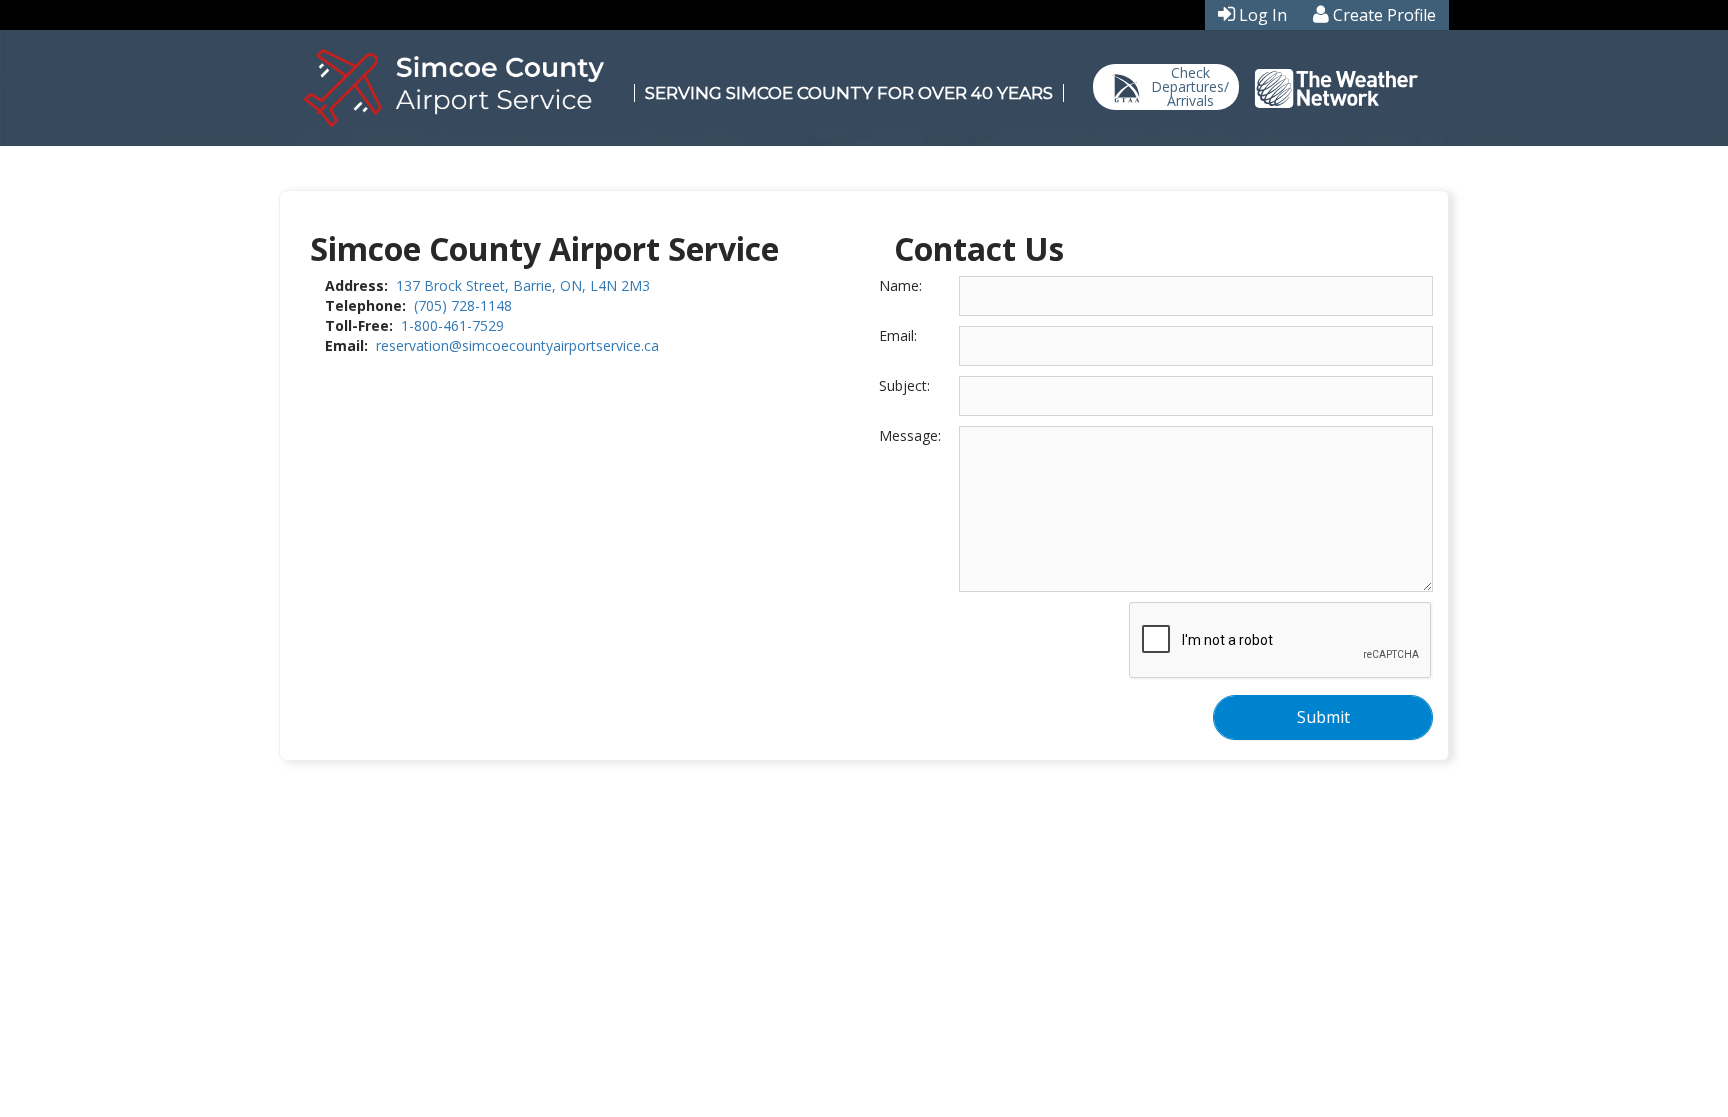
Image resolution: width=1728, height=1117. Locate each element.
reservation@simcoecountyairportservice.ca (517, 345)
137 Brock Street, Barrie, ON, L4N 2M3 (523, 285)
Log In (1263, 15)
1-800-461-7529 (452, 325)
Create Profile (1384, 15)
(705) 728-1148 (463, 305)
